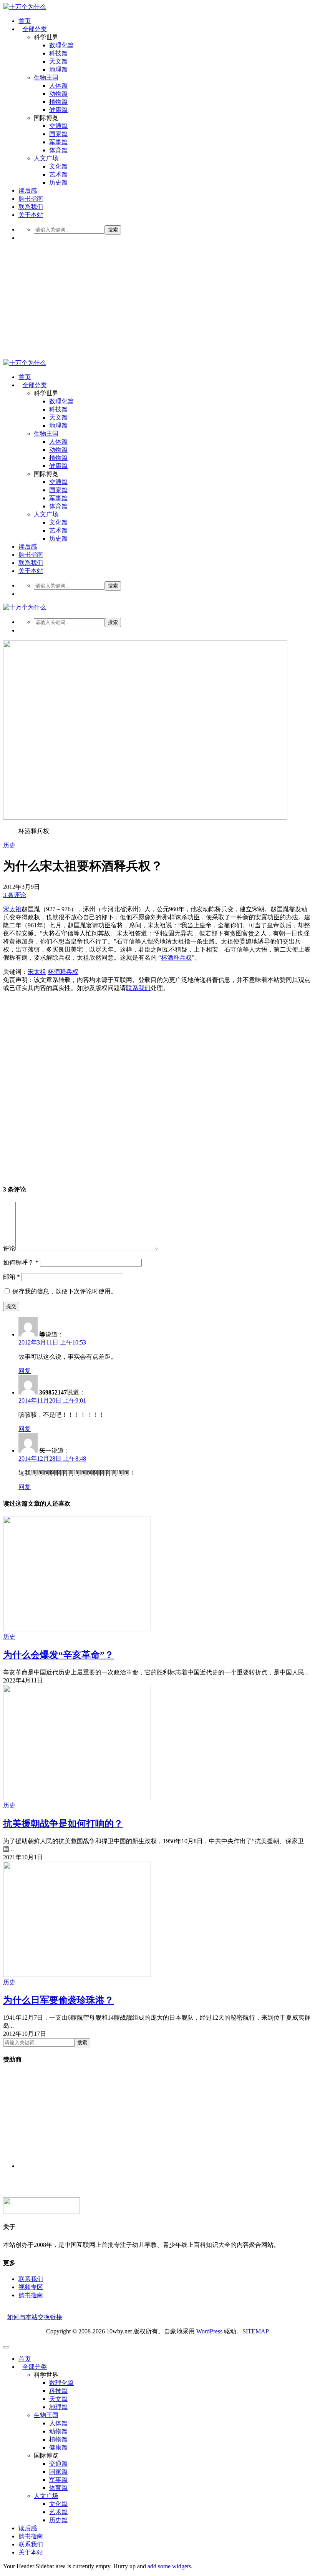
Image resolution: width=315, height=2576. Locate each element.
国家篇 (58, 134)
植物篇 (58, 102)
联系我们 (31, 207)
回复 (25, 1371)
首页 (25, 21)
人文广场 (46, 158)
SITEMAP (256, 2331)
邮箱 (12, 1277)
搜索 (113, 230)
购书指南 (31, 199)
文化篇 (58, 166)
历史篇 (58, 182)
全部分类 (35, 29)
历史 (9, 845)
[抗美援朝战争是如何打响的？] (77, 1798)
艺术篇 (58, 174)
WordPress (209, 2331)
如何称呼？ (21, 1262)
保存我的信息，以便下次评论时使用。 (65, 1291)
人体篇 (58, 86)
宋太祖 (12, 909)
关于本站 (31, 215)
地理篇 (58, 69)
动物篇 (58, 94)
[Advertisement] (157, 301)
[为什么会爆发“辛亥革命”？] (77, 1629)
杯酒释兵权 (176, 958)
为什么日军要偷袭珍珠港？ (58, 2000)
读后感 (28, 191)
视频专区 (31, 2287)
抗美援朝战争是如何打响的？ (63, 1824)
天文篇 (58, 61)
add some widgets (169, 2566)
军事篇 (58, 142)
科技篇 (58, 53)
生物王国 (46, 77)
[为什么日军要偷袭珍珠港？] (77, 1975)
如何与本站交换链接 (35, 2317)
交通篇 (58, 126)
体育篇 (58, 150)
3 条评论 (15, 895)
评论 (9, 1248)
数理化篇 (61, 45)
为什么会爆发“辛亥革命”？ (58, 1655)
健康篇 (58, 110)
